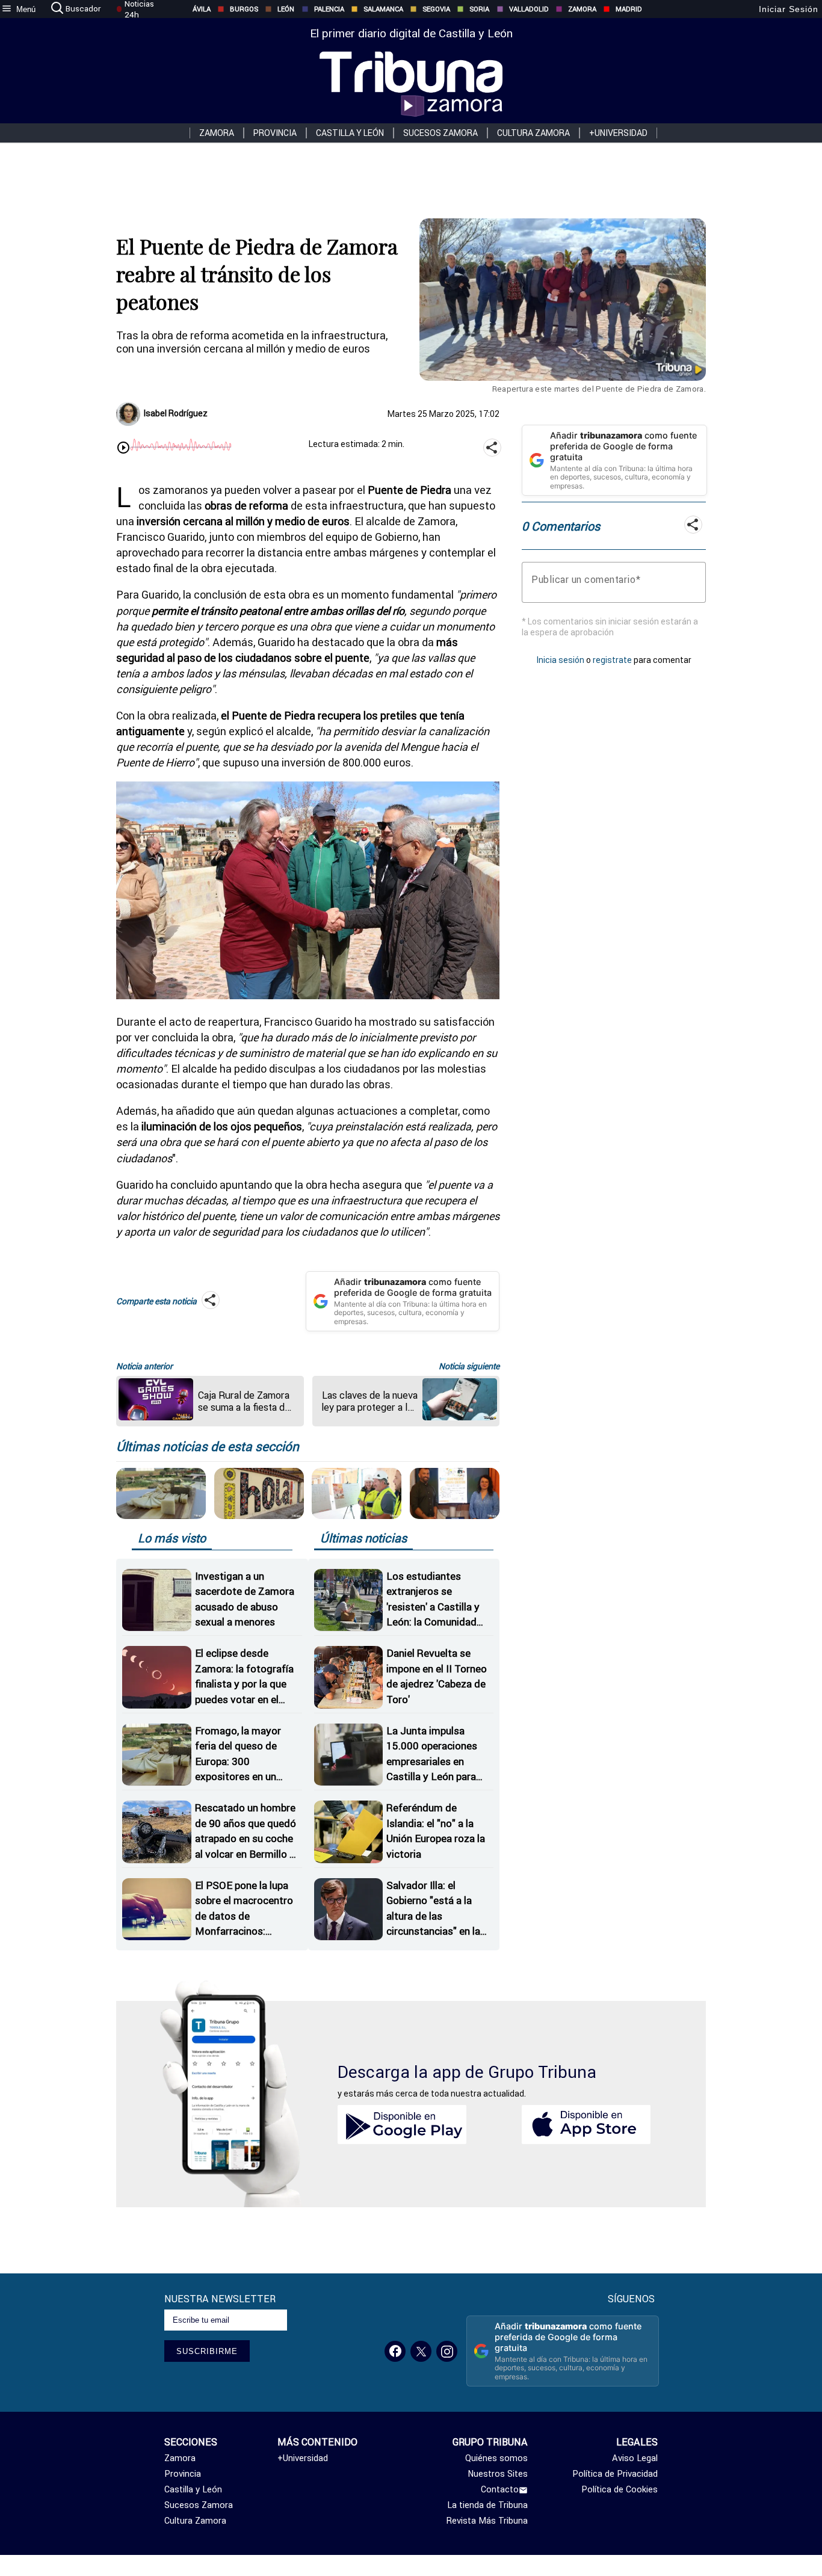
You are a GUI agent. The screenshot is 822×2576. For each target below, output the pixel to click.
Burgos (244, 9)
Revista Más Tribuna (487, 2521)
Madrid (629, 9)
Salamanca (383, 9)
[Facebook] (395, 2351)
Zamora (582, 9)
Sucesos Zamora (440, 133)
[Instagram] (447, 2351)
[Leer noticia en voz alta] (123, 449)
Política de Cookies (620, 2489)
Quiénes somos (496, 2458)
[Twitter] (421, 2351)
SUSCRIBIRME (207, 2351)
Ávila (202, 9)
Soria (479, 9)
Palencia (329, 9)
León (286, 9)
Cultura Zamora (533, 133)
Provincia (275, 133)
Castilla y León (350, 133)
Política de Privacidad (615, 2474)
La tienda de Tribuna (487, 2505)
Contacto (500, 2489)
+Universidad (618, 133)
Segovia (436, 9)
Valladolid (529, 9)
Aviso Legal (635, 2458)
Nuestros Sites (498, 2474)
